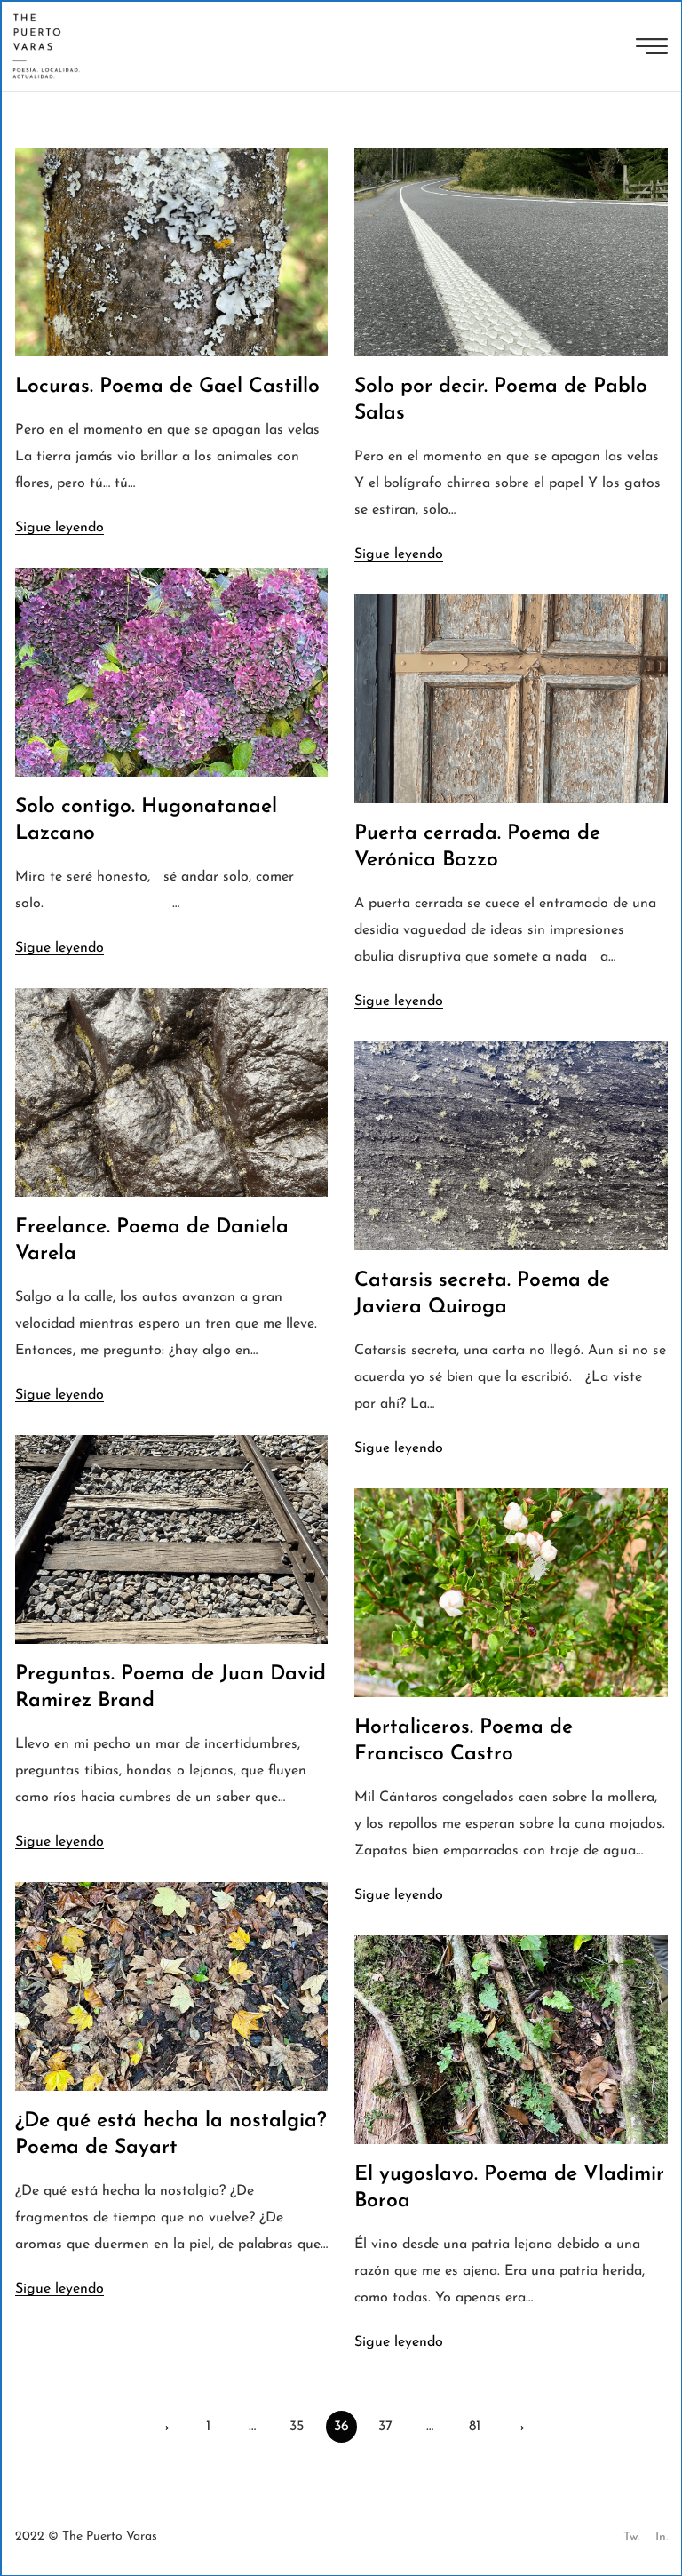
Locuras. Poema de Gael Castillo (167, 387)
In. (662, 2537)
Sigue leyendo (59, 528)
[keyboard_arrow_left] (164, 2427)
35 (297, 2427)
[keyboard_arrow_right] (519, 2427)
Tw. (631, 2537)
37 (385, 2427)
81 (475, 2427)
